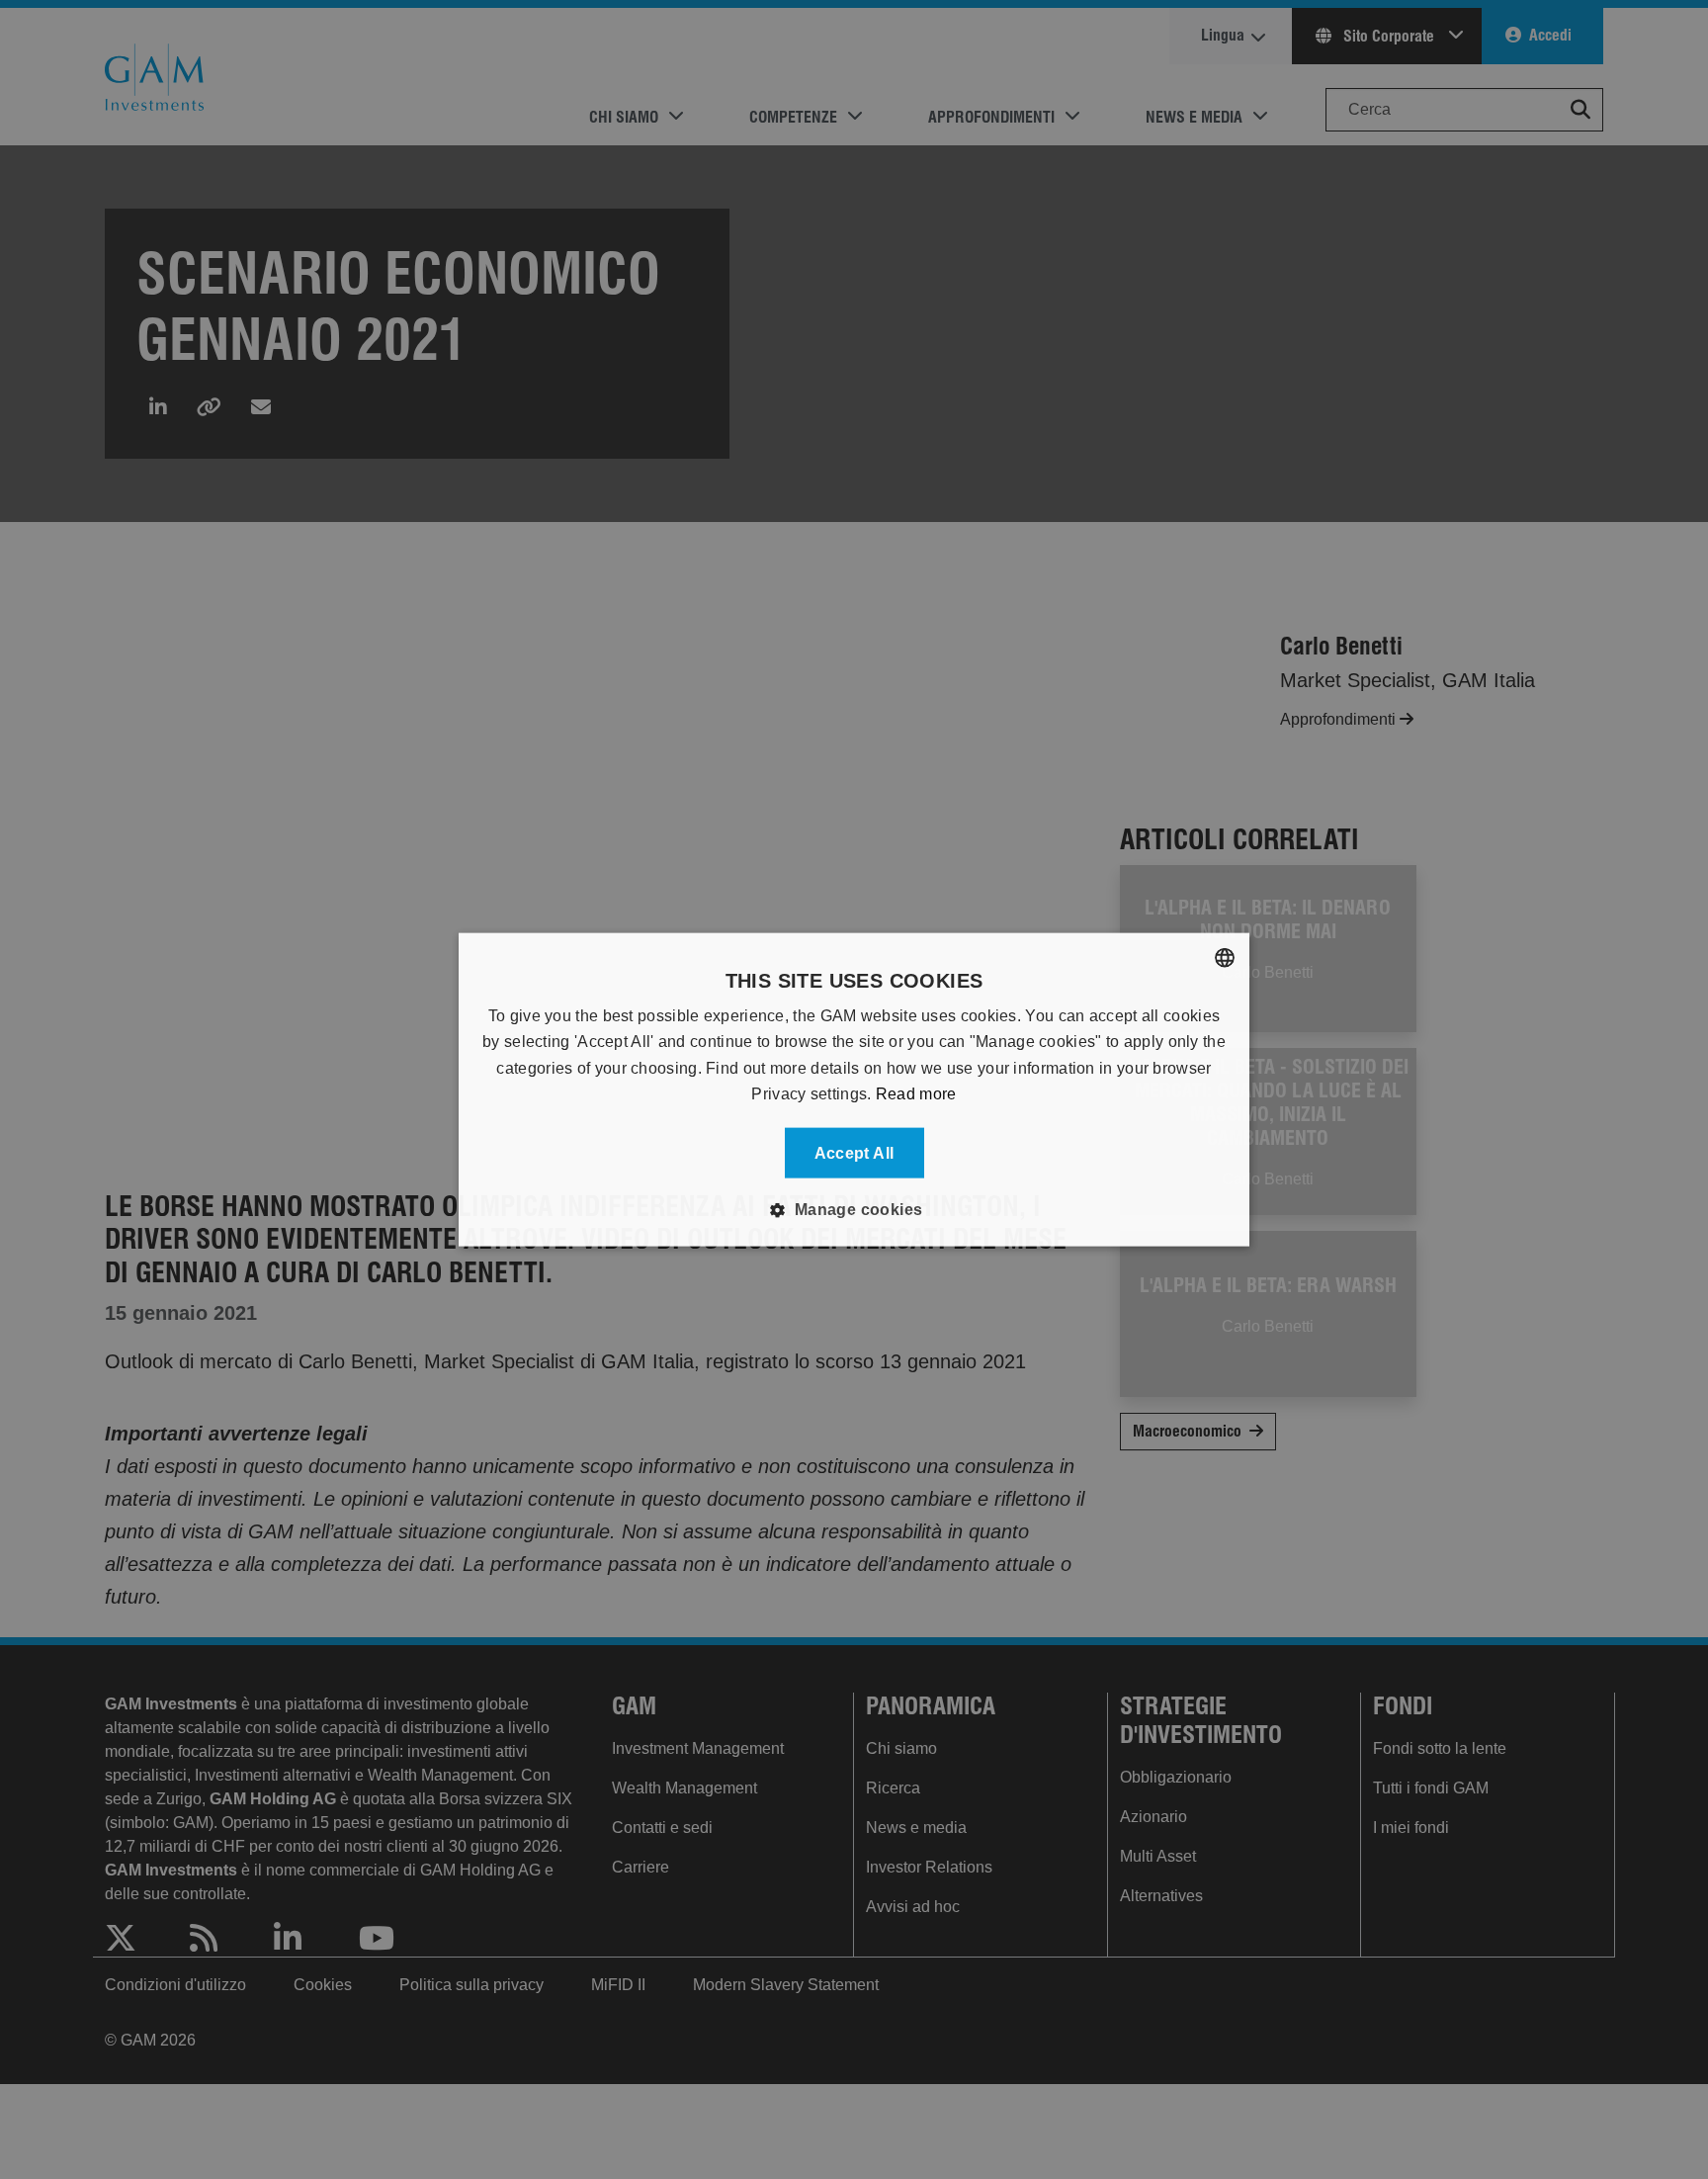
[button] (854, 1209)
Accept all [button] (854, 1152)
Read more (916, 1094)
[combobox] (1225, 958)
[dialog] (854, 1090)
